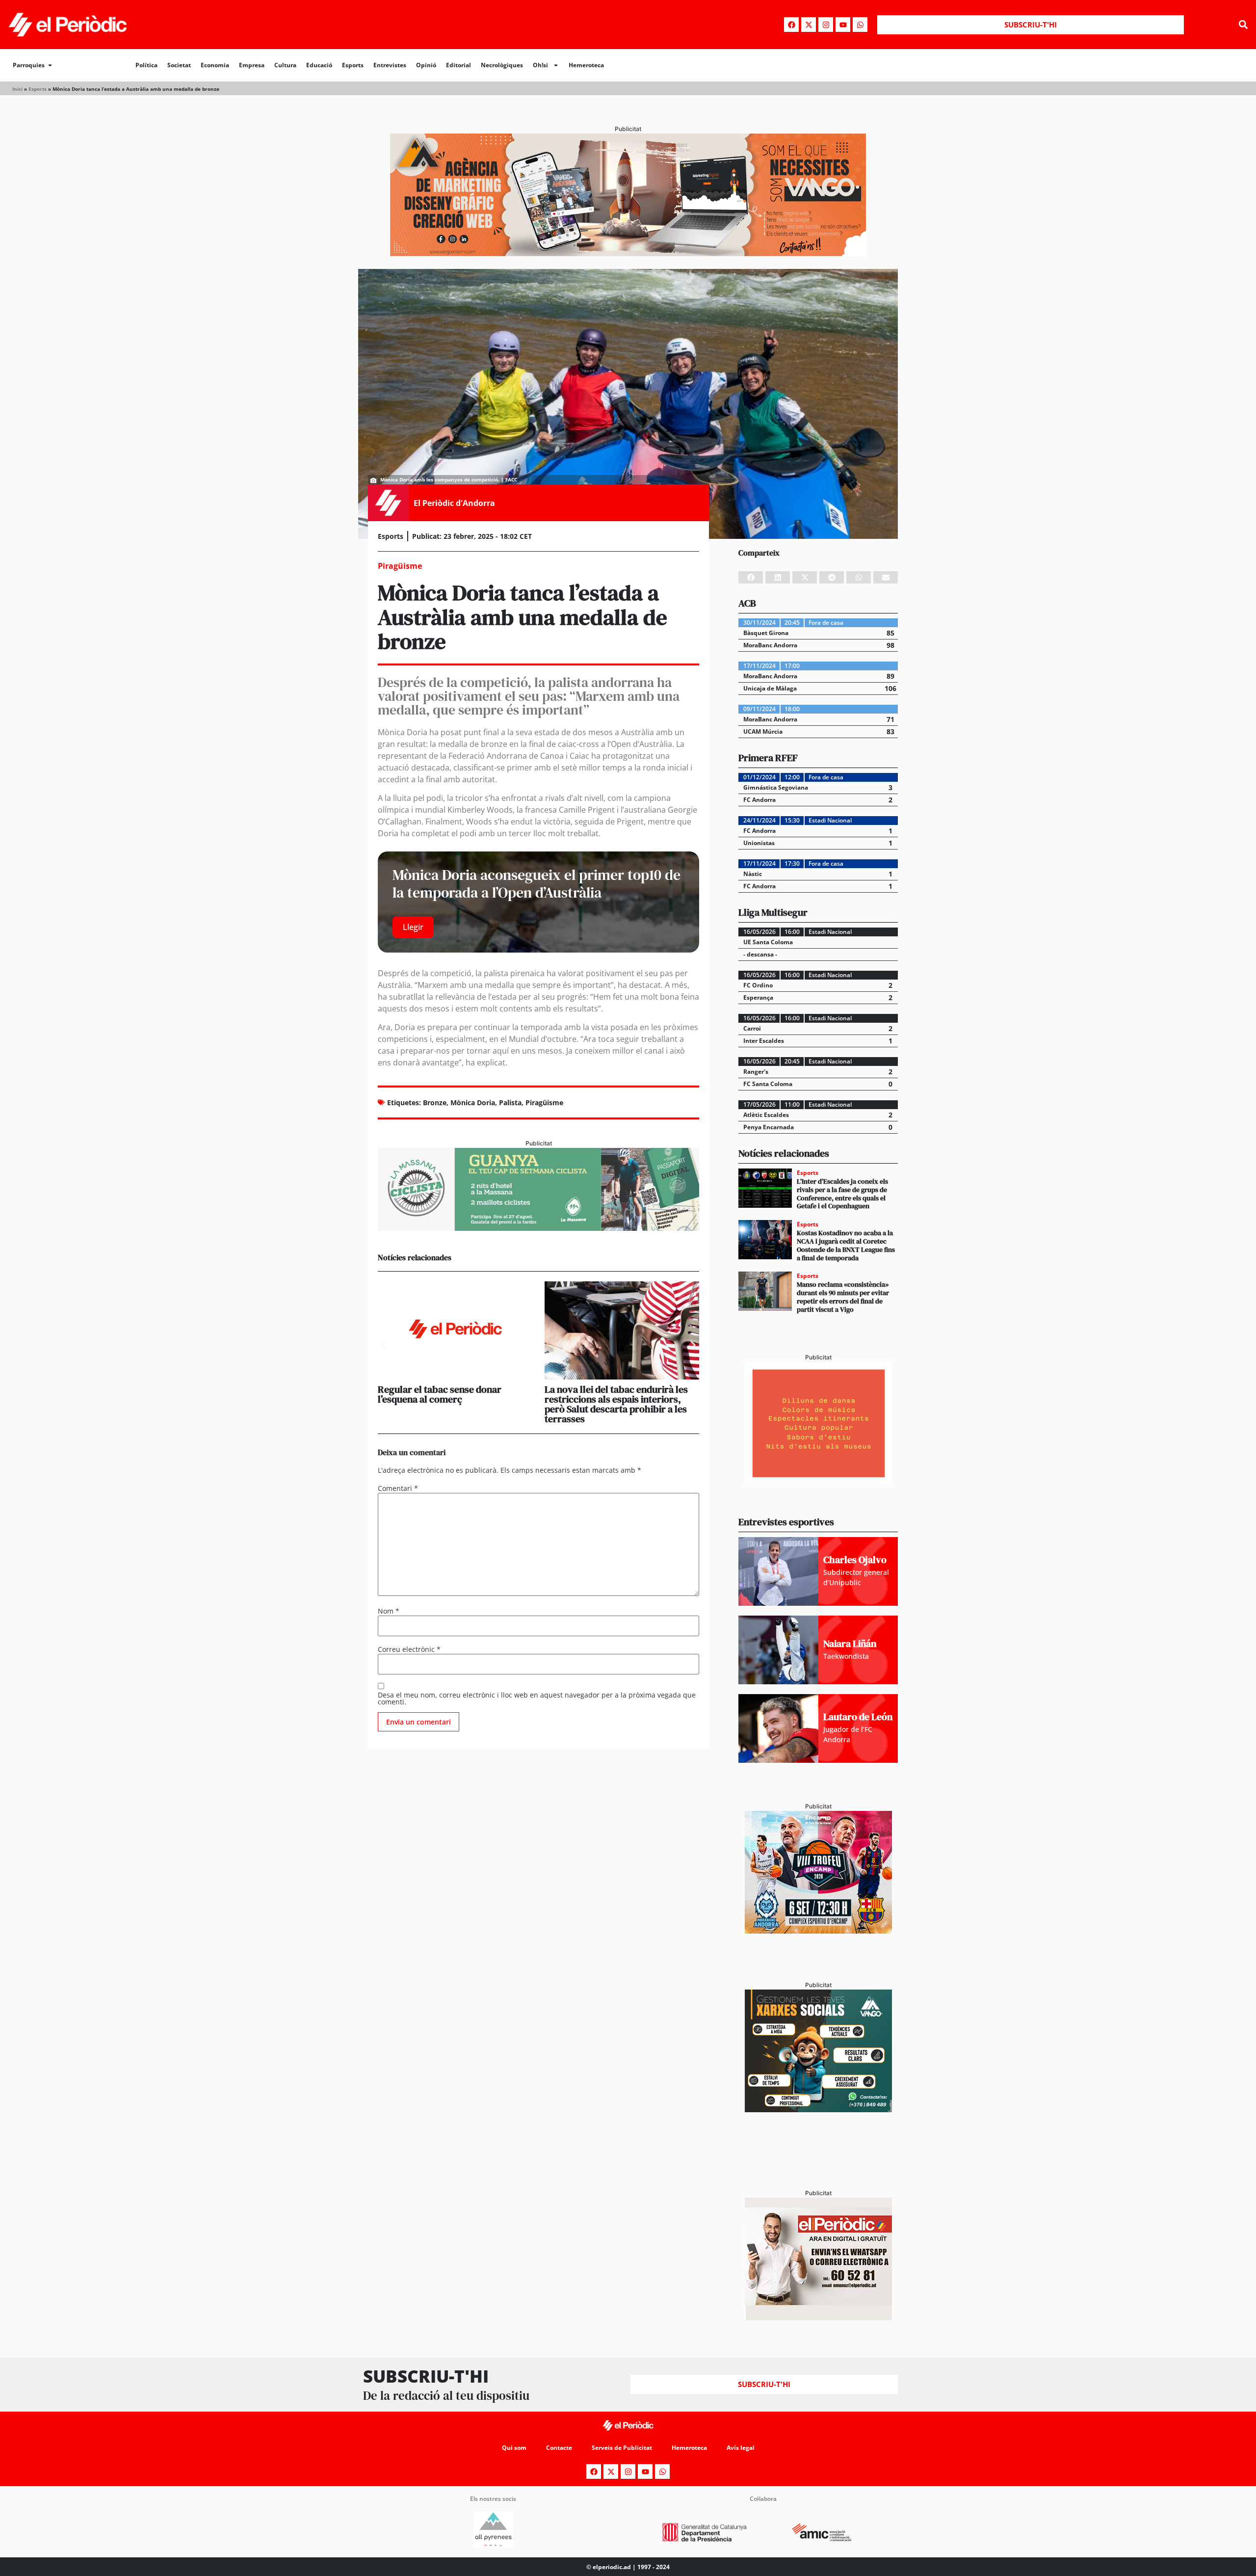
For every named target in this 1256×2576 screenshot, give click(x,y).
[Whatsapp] (860, 25)
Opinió (426, 65)
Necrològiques (502, 65)
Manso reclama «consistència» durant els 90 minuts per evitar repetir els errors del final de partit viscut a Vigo (843, 1297)
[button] (1243, 25)
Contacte (559, 2448)
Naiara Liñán (850, 1644)
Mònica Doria (473, 1102)
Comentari (398, 1488)
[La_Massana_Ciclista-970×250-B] (538, 1228)
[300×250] (818, 1482)
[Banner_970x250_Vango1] (628, 253)
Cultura (285, 65)
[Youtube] (843, 25)
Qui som (514, 2448)
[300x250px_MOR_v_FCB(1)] (818, 1931)
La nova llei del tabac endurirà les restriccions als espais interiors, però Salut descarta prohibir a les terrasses (616, 1404)
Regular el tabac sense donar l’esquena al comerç (440, 1394)
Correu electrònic (409, 1649)
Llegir (413, 927)
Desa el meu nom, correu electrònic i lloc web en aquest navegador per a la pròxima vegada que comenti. (537, 1699)
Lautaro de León (858, 1717)
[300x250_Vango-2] (818, 2109)
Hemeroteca (586, 65)
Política (146, 65)
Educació (319, 65)
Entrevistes (390, 65)
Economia (215, 65)
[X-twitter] (809, 25)
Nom (389, 1611)
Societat (179, 65)
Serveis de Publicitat (622, 2448)
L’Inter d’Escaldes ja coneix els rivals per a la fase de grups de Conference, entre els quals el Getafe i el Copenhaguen (842, 1194)
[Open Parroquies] (50, 65)
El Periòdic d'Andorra (454, 503)
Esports (353, 65)
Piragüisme (544, 1102)
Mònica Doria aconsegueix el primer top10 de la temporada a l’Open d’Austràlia (536, 884)
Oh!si (540, 65)
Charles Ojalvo (855, 1560)
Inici (17, 89)
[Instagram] (826, 25)
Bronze (435, 1102)
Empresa (252, 65)
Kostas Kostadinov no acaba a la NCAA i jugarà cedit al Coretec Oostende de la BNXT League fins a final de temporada (846, 1245)
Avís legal (741, 2448)
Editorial (458, 65)
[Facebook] (791, 25)
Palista (510, 1102)
